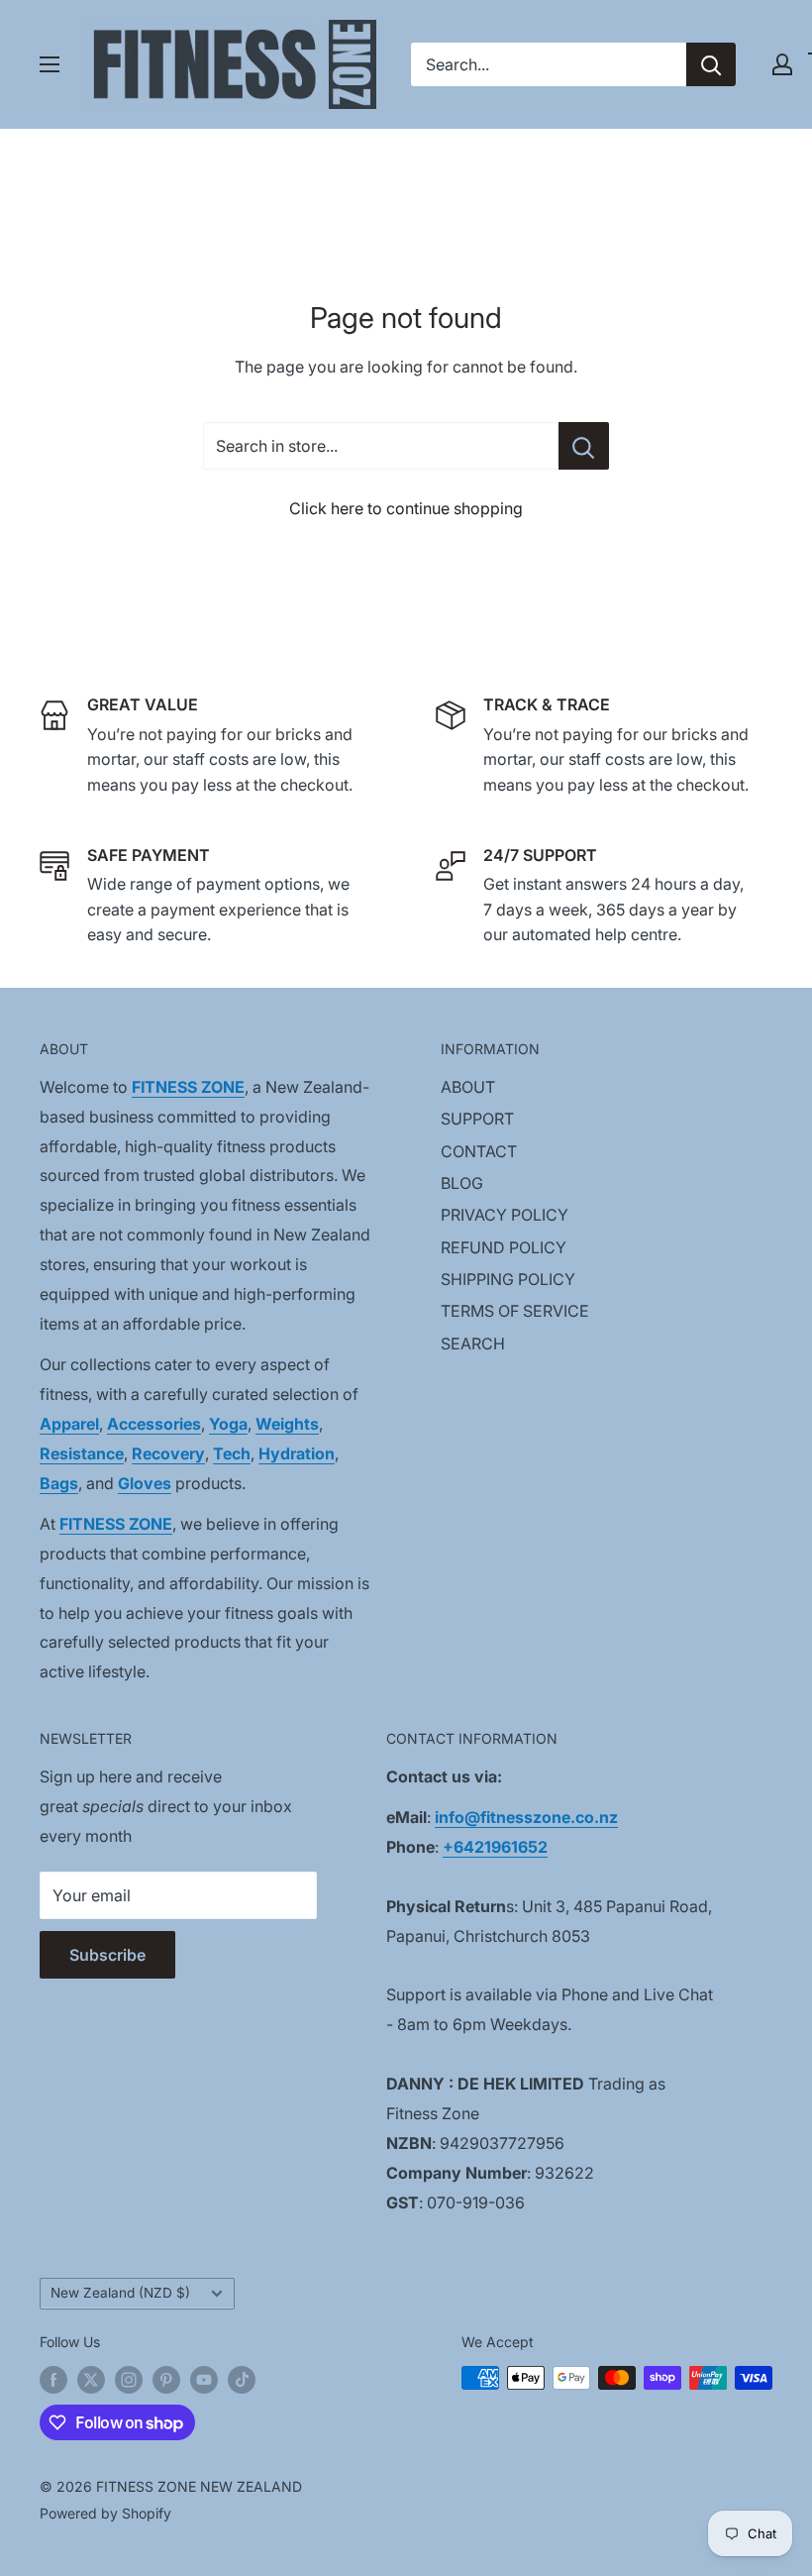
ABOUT (468, 1087)
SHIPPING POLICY (508, 1279)
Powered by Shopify (105, 2513)
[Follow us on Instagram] (129, 2380)
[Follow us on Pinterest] (166, 2380)
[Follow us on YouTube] (204, 2380)
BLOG (462, 1183)
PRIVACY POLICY (505, 1215)
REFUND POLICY (504, 1247)
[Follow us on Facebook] (53, 2380)
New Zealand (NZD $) (120, 2293)
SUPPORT (477, 1119)
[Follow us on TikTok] (242, 2380)
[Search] (711, 64)
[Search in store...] (584, 446)
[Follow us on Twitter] (91, 2380)
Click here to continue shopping (406, 508)
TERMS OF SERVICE (515, 1311)
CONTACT (479, 1151)
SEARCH (473, 1343)
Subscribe (107, 1955)
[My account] (782, 64)
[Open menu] (50, 64)
